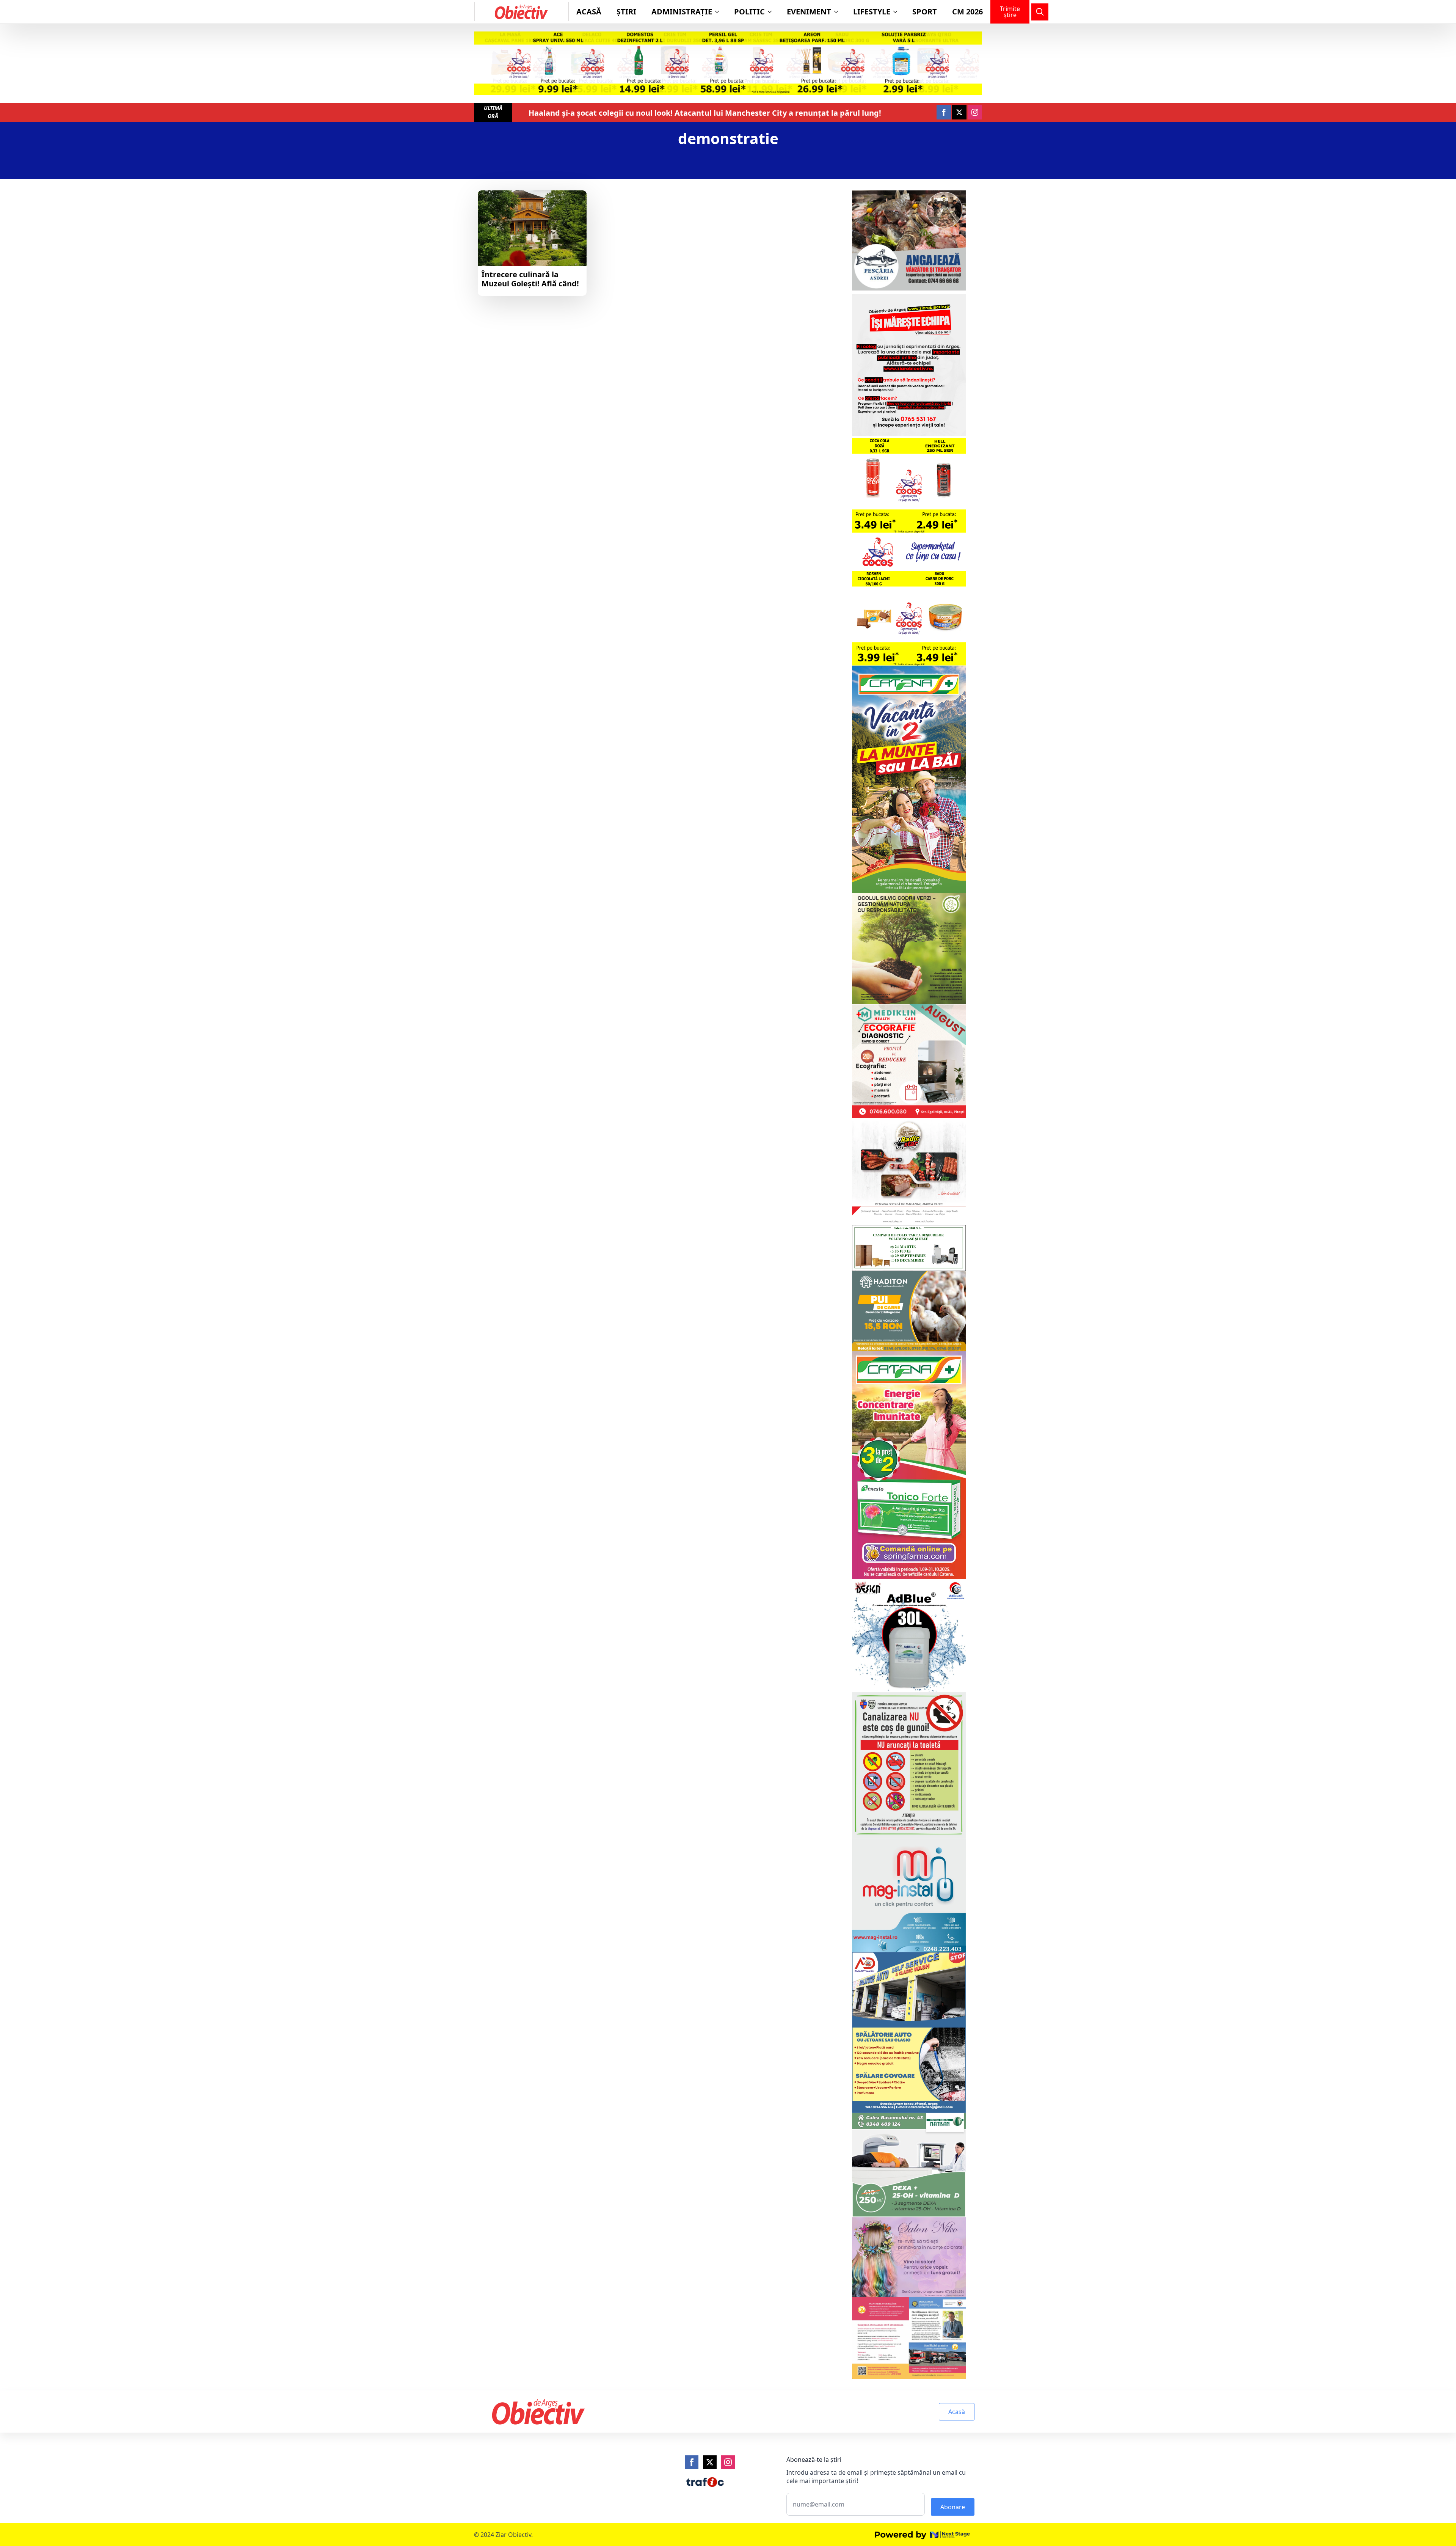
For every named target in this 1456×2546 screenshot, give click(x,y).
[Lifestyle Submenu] (897, 12)
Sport (925, 12)
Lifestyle (872, 12)
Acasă (589, 12)
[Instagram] (728, 2462)
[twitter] (959, 112)
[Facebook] (692, 2462)
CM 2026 (967, 12)
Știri (626, 12)
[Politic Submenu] (772, 12)
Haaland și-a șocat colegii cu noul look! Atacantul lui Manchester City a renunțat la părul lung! (705, 113)
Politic (749, 12)
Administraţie (682, 12)
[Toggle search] (1040, 12)
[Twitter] (710, 2462)
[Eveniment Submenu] (838, 12)
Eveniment (809, 12)
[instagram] (975, 112)
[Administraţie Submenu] (719, 12)
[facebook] (944, 112)
